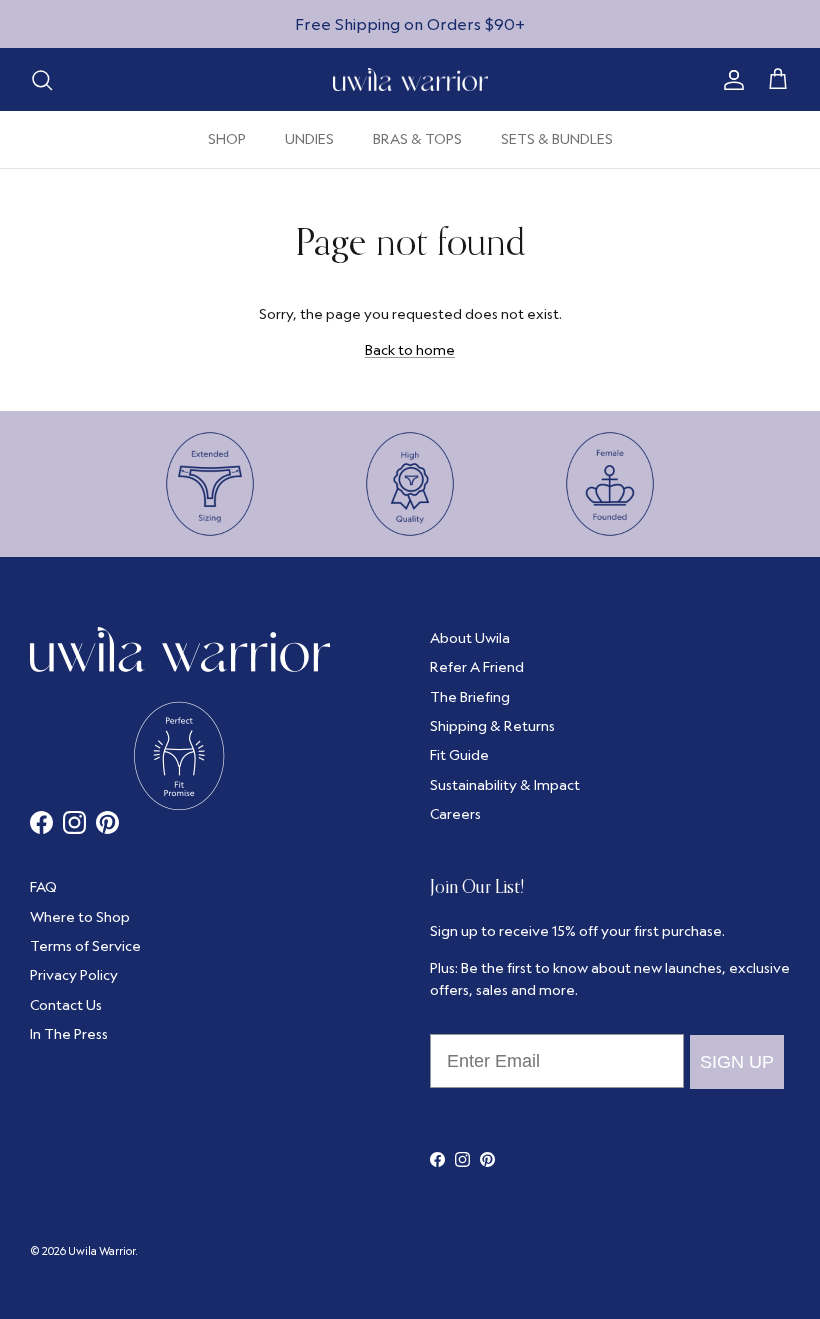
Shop (227, 139)
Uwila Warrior (101, 1251)
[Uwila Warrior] (410, 80)
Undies (309, 139)
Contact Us (66, 1005)
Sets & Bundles (557, 139)
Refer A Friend (477, 667)
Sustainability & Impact (505, 785)
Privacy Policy (74, 975)
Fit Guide (459, 755)
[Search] (42, 80)
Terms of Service (85, 946)
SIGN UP (737, 1062)
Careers (455, 814)
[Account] (730, 80)
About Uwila (470, 638)
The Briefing (470, 697)
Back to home (410, 350)
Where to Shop (80, 917)
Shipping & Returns (492, 726)
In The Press (69, 1034)
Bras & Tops (417, 139)
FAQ (43, 887)
